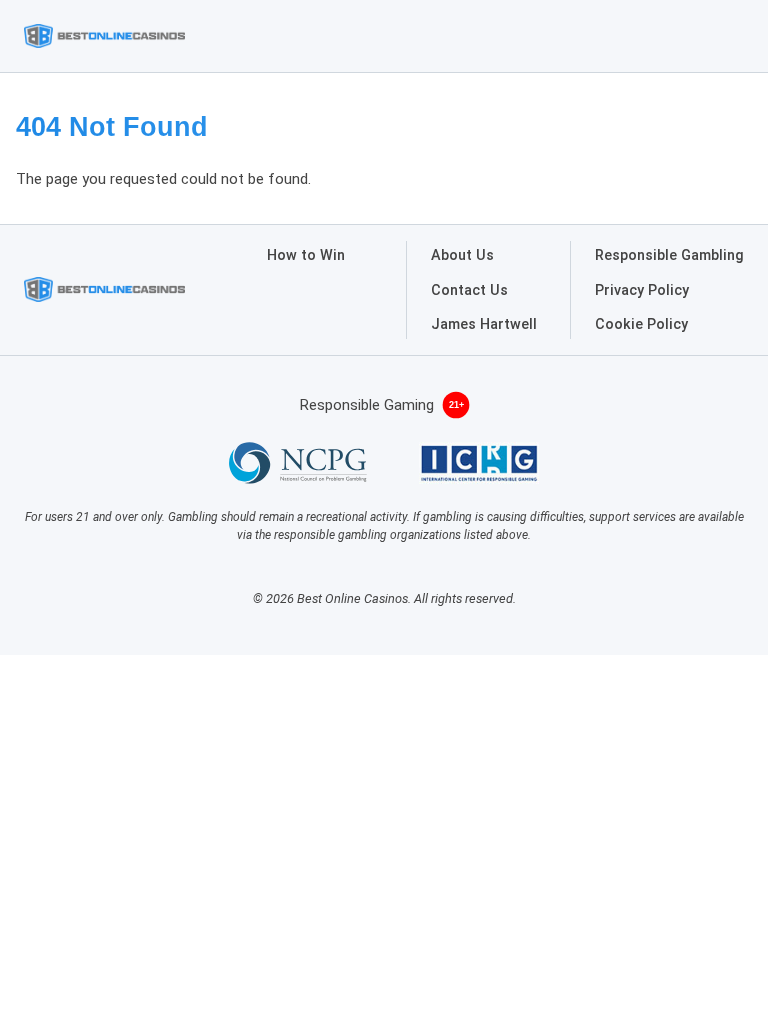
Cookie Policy (641, 324)
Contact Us (469, 290)
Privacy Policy (642, 290)
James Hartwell (484, 324)
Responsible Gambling (669, 255)
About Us (462, 255)
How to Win (306, 255)
